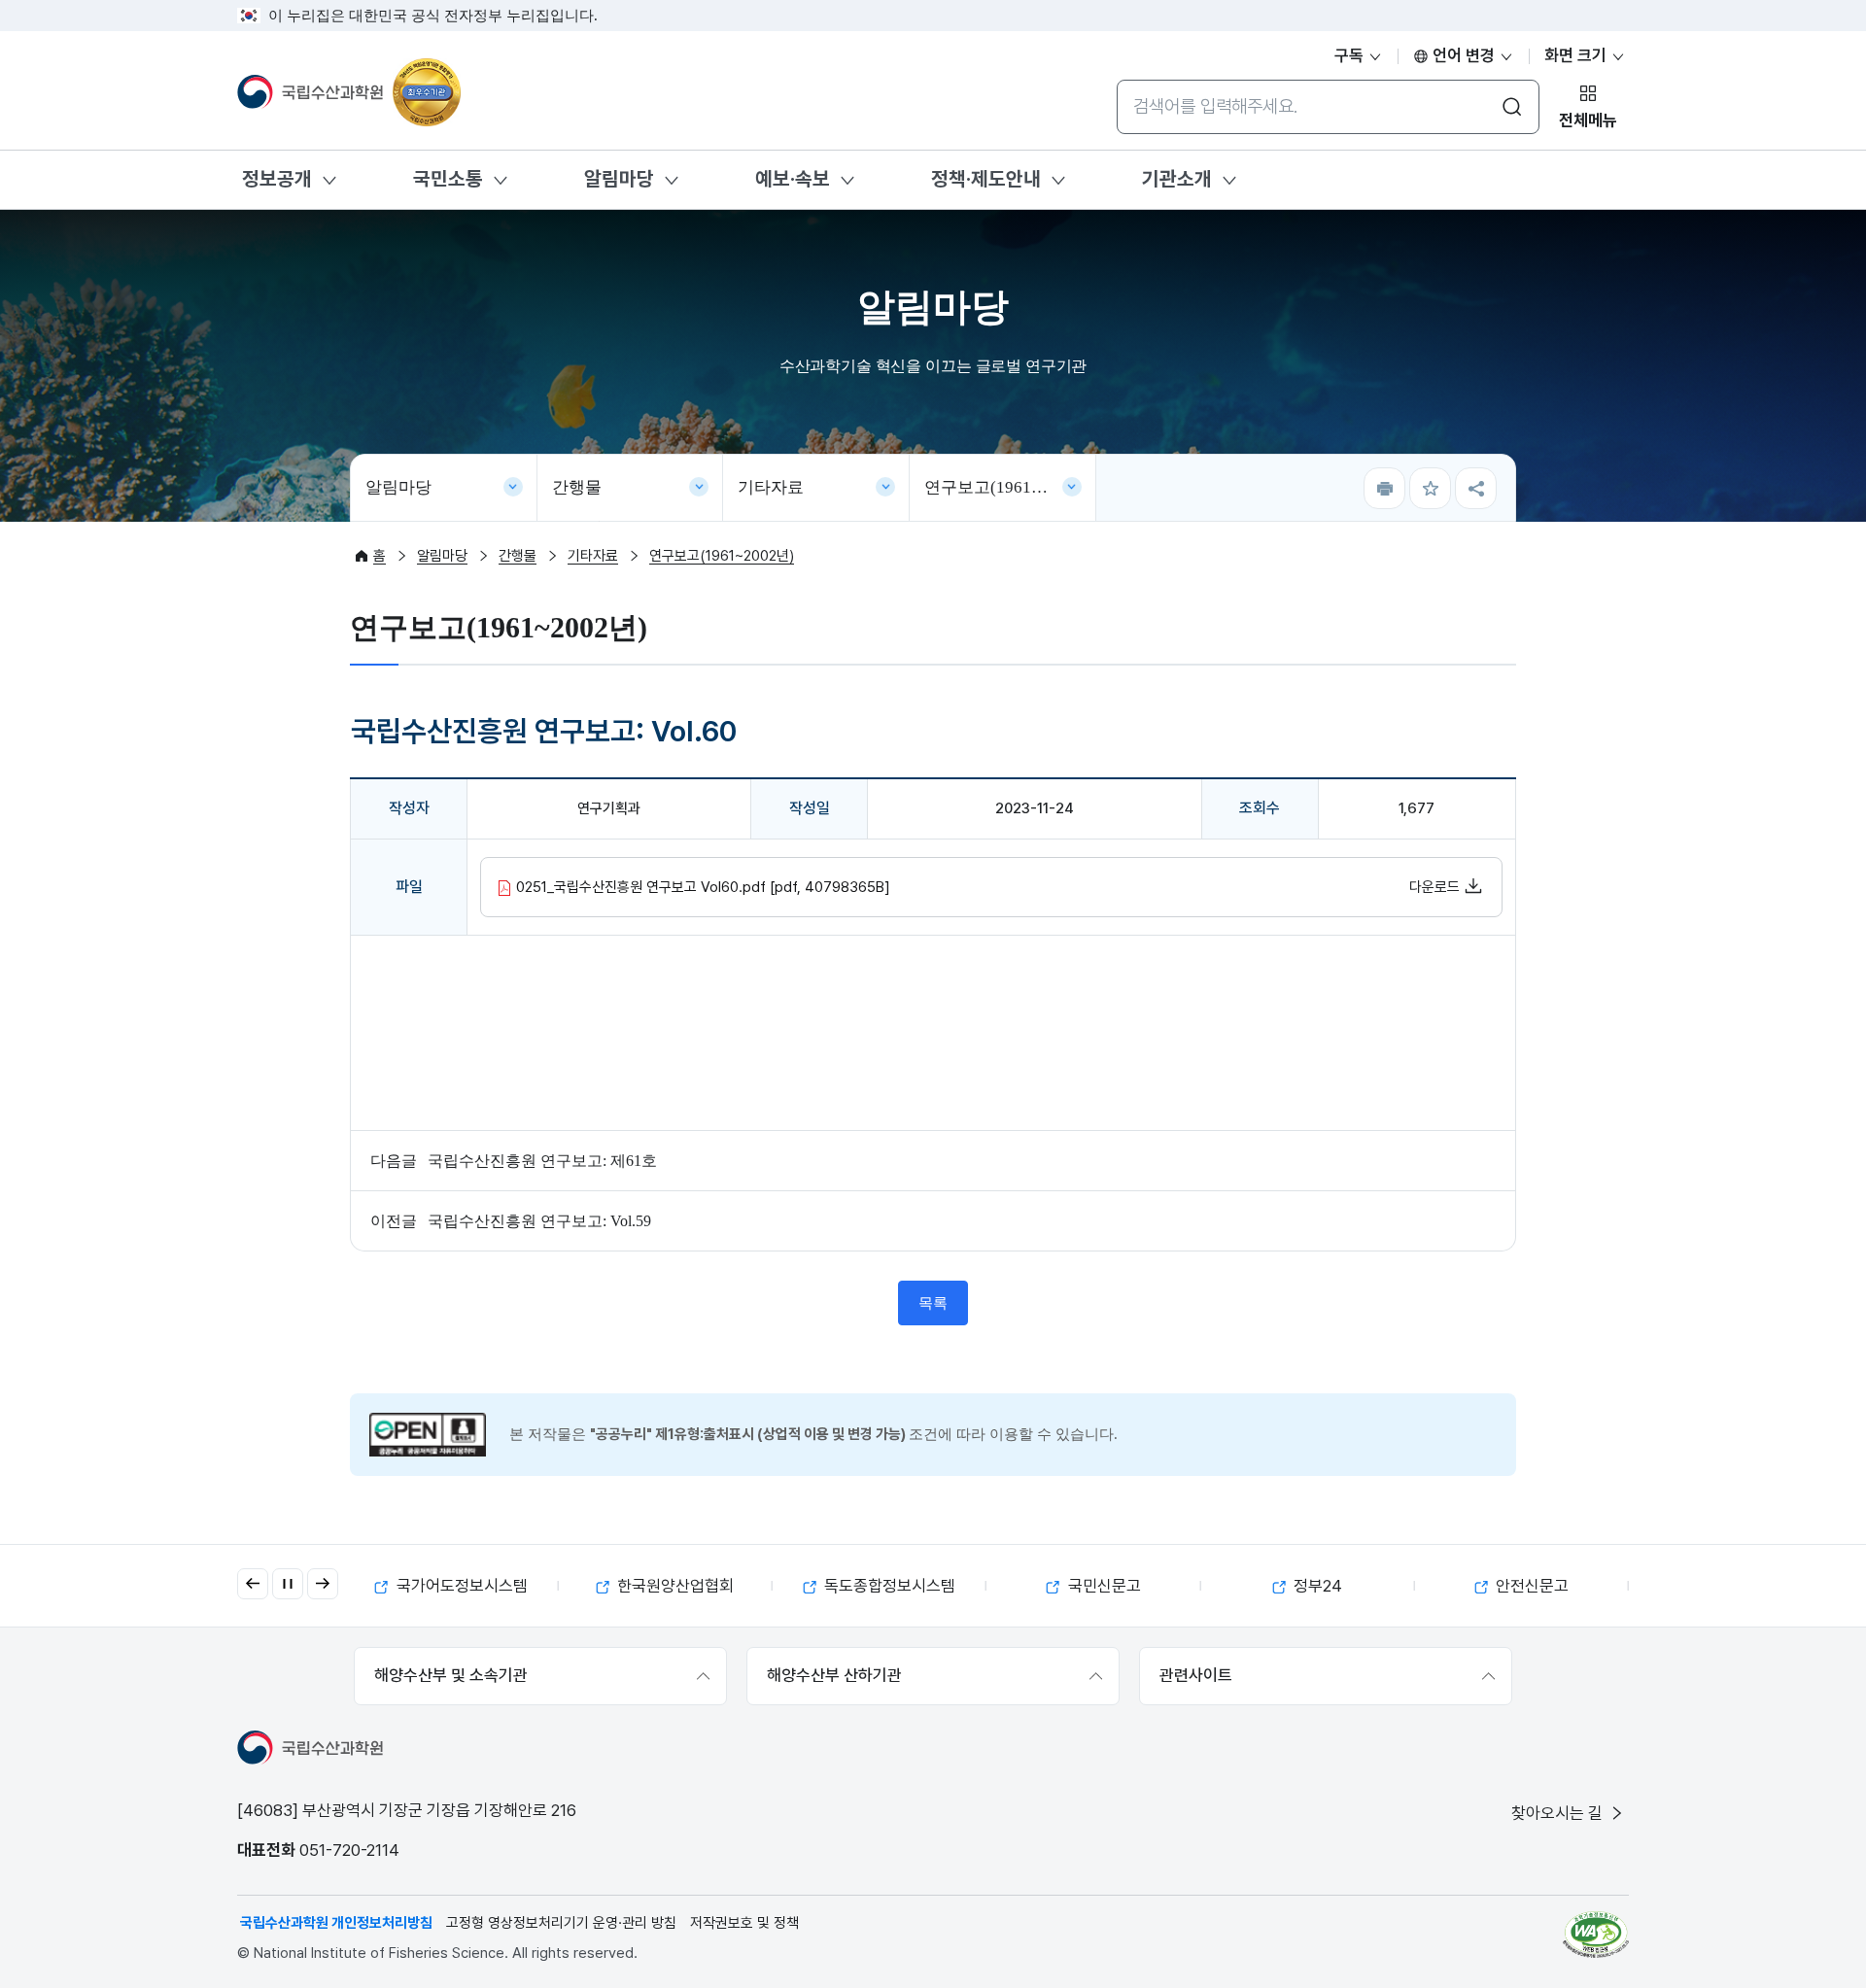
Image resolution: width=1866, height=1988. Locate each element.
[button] (253, 1584)
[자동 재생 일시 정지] (288, 1584)
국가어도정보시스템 (460, 1586)
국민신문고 (1103, 1586)
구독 (1351, 55)
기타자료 (771, 487)
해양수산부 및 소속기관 (451, 1675)
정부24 (1316, 1586)
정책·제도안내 (986, 179)
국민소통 (448, 179)
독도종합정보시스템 (888, 1586)
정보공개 (277, 179)
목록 (933, 1303)
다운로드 (1436, 887)
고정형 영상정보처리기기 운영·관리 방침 (561, 1923)
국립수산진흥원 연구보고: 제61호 (542, 1161)
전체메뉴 (1588, 120)
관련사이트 (1196, 1675)
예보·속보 (793, 179)
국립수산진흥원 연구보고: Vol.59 (539, 1221)
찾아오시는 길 (1559, 1813)
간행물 (577, 487)
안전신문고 (1530, 1586)
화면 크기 (1577, 55)
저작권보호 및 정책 (744, 1923)
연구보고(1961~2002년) (1010, 487)
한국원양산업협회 (674, 1586)
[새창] (1596, 1935)
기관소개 (1177, 179)
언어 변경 (1464, 55)
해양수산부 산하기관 (834, 1675)
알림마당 (619, 179)
